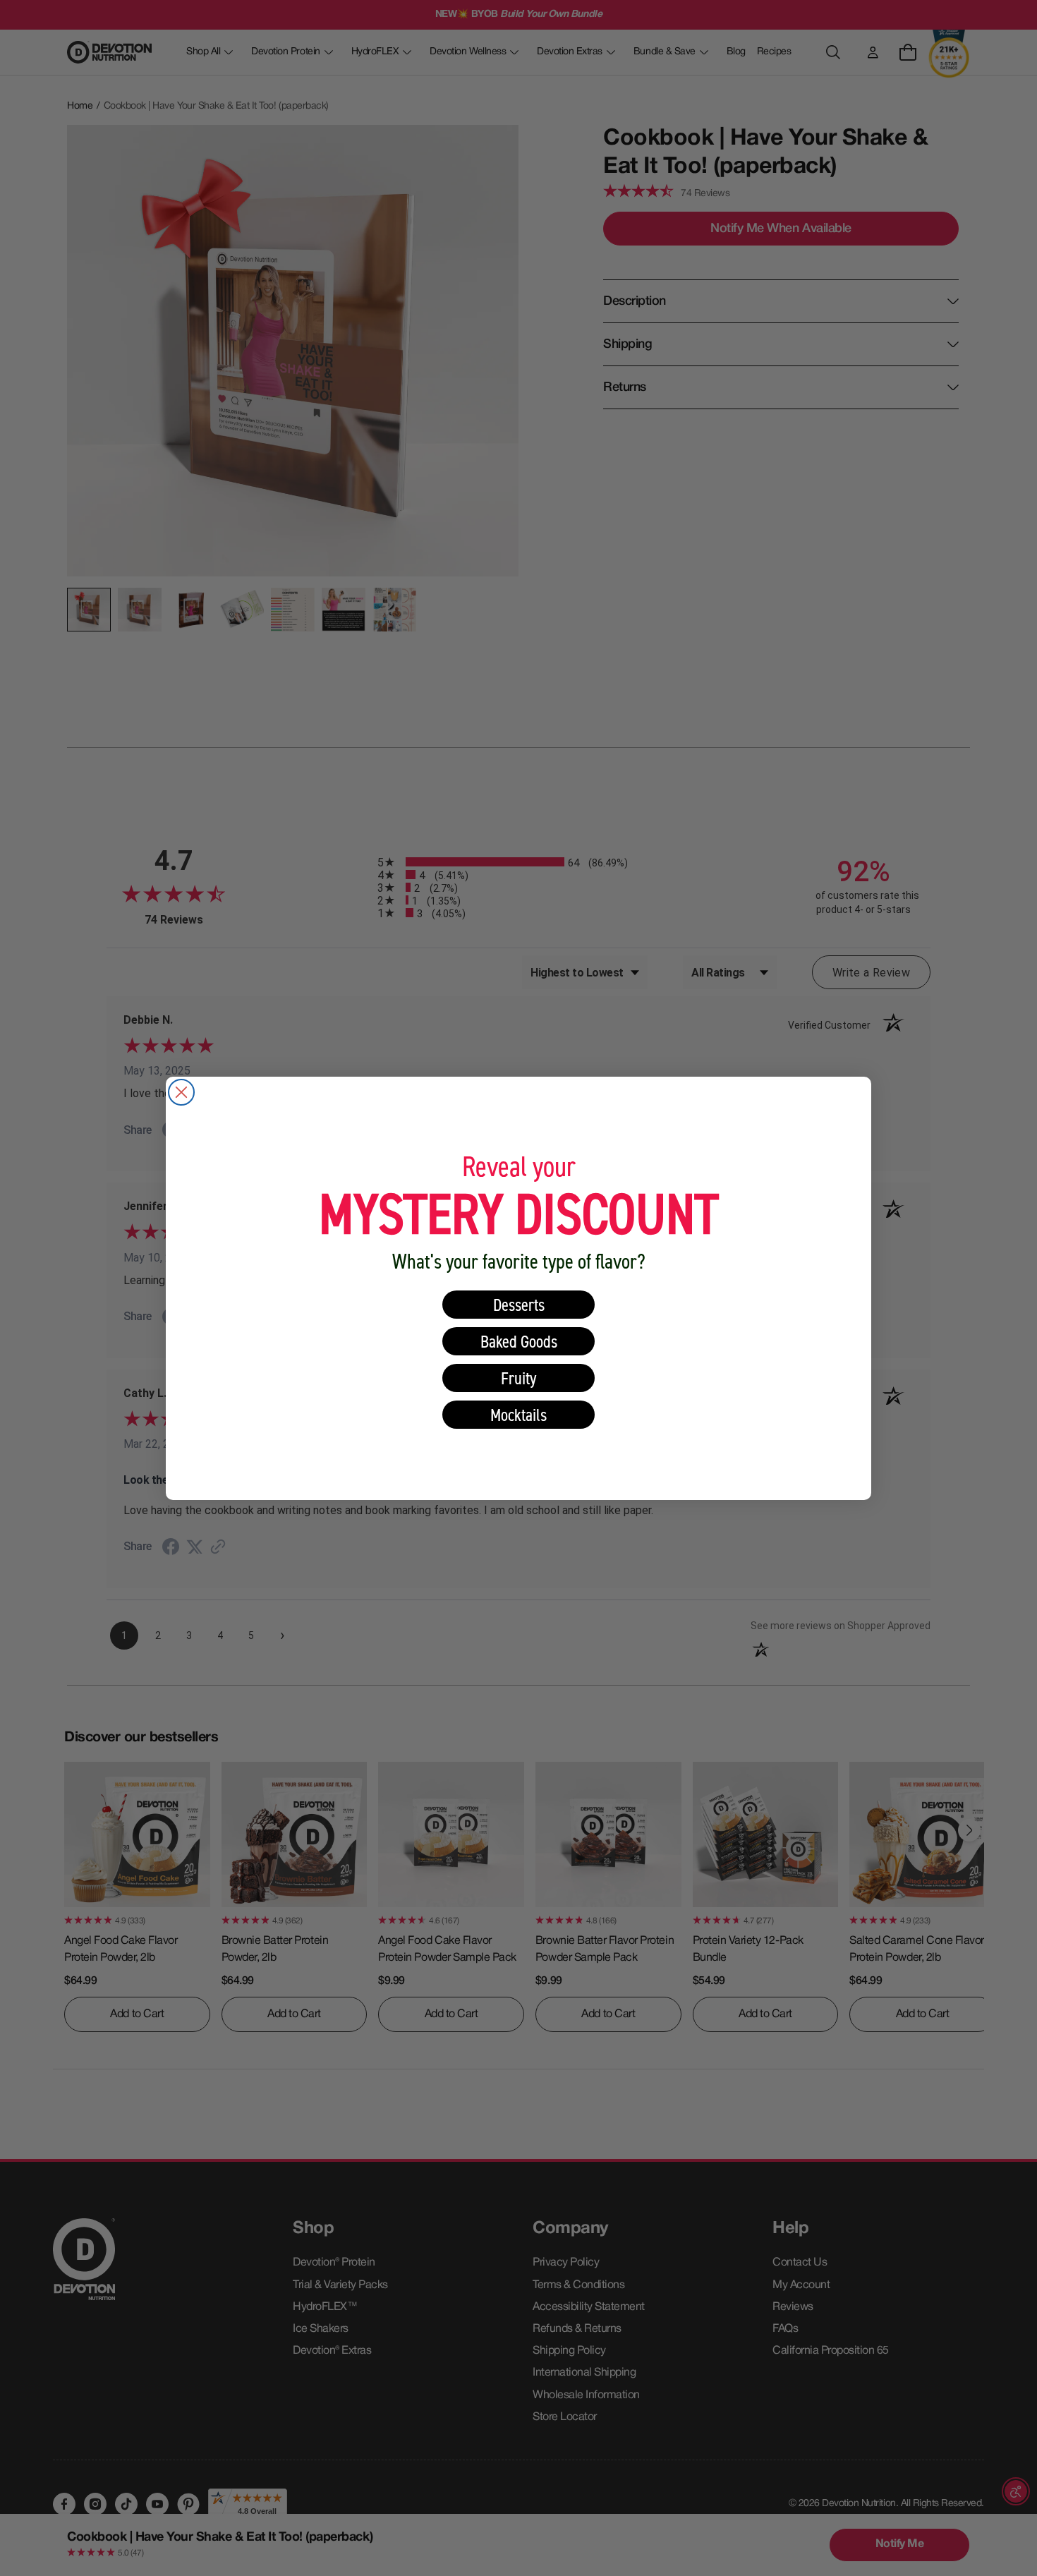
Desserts (519, 1304)
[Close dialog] (181, 1092)
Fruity (519, 1378)
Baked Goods (519, 1341)
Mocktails (518, 1414)
